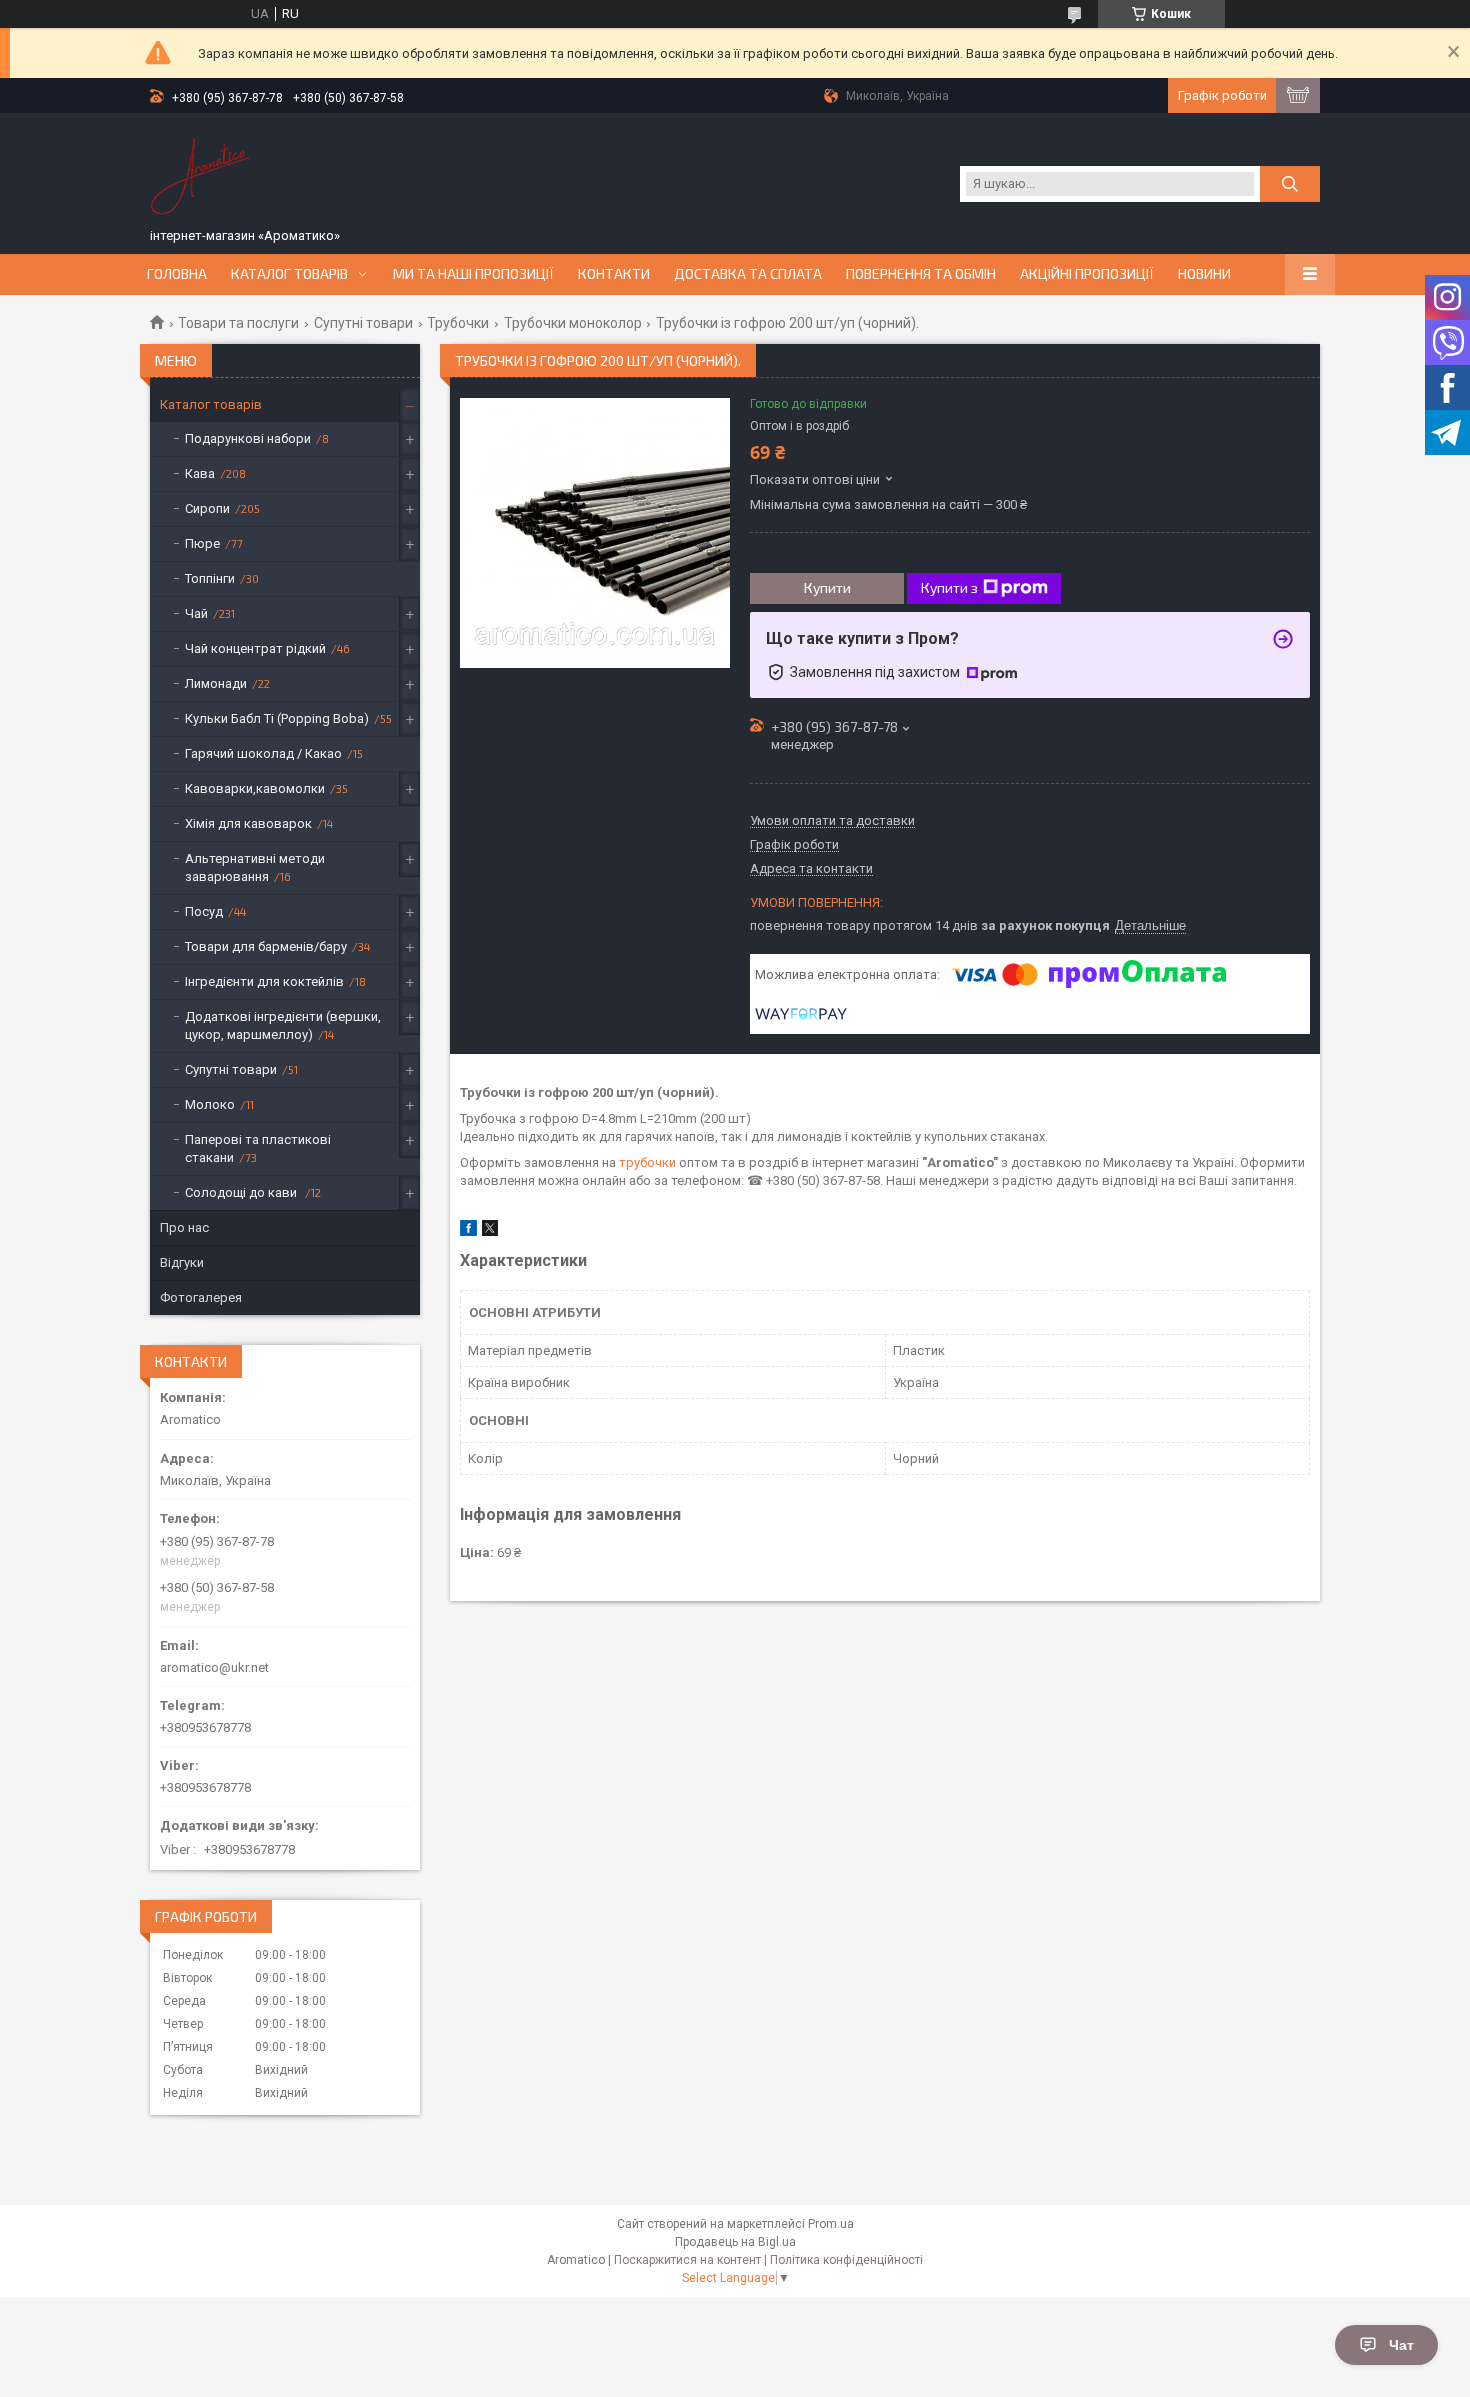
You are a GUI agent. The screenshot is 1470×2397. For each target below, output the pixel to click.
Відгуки (182, 1262)
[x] (490, 1231)
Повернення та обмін (921, 274)
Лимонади (216, 683)
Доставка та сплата (748, 274)
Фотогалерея (201, 1297)
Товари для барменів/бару (266, 946)
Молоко (210, 1104)
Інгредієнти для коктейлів (264, 981)
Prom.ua (831, 2224)
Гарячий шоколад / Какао (263, 753)
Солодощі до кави (242, 1192)
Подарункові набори (248, 438)
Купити (827, 587)
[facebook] (468, 1231)
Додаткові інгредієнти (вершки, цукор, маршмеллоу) (283, 1025)
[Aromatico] (200, 173)
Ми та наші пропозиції (473, 274)
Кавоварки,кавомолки (255, 788)
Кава (200, 473)
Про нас (184, 1227)
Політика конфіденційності (846, 2260)
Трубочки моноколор (573, 323)
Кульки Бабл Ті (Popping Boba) (277, 718)
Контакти (614, 274)
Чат (1401, 2345)
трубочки (647, 1162)
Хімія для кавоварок (248, 823)
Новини (1204, 274)
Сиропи (207, 508)
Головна (177, 274)
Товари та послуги (238, 323)
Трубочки (458, 323)
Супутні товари (363, 323)
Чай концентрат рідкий (255, 648)
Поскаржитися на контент (687, 2260)
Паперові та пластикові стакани (258, 1148)
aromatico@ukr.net (214, 1667)
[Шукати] (1290, 184)
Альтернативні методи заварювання (255, 867)
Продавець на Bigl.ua (735, 2242)
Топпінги (210, 578)
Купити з (949, 587)
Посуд (204, 911)
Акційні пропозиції (1087, 274)
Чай (196, 613)
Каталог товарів (289, 274)
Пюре (202, 543)
